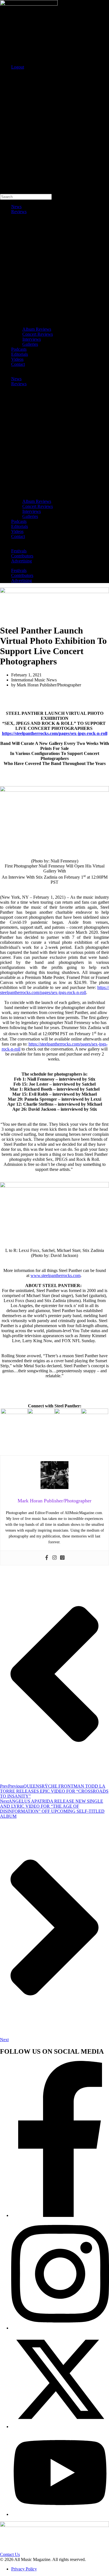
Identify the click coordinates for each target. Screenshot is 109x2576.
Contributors (22, 556)
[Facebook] (47, 1558)
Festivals (19, 551)
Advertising (22, 561)
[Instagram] (54, 1558)
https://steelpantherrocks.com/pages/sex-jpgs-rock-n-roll (55, 733)
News (16, 207)
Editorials (20, 354)
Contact (18, 364)
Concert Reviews (38, 334)
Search (6, 76)
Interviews (32, 339)
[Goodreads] (62, 1558)
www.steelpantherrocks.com (55, 1275)
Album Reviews (37, 329)
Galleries (30, 344)
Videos (17, 359)
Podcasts (19, 349)
